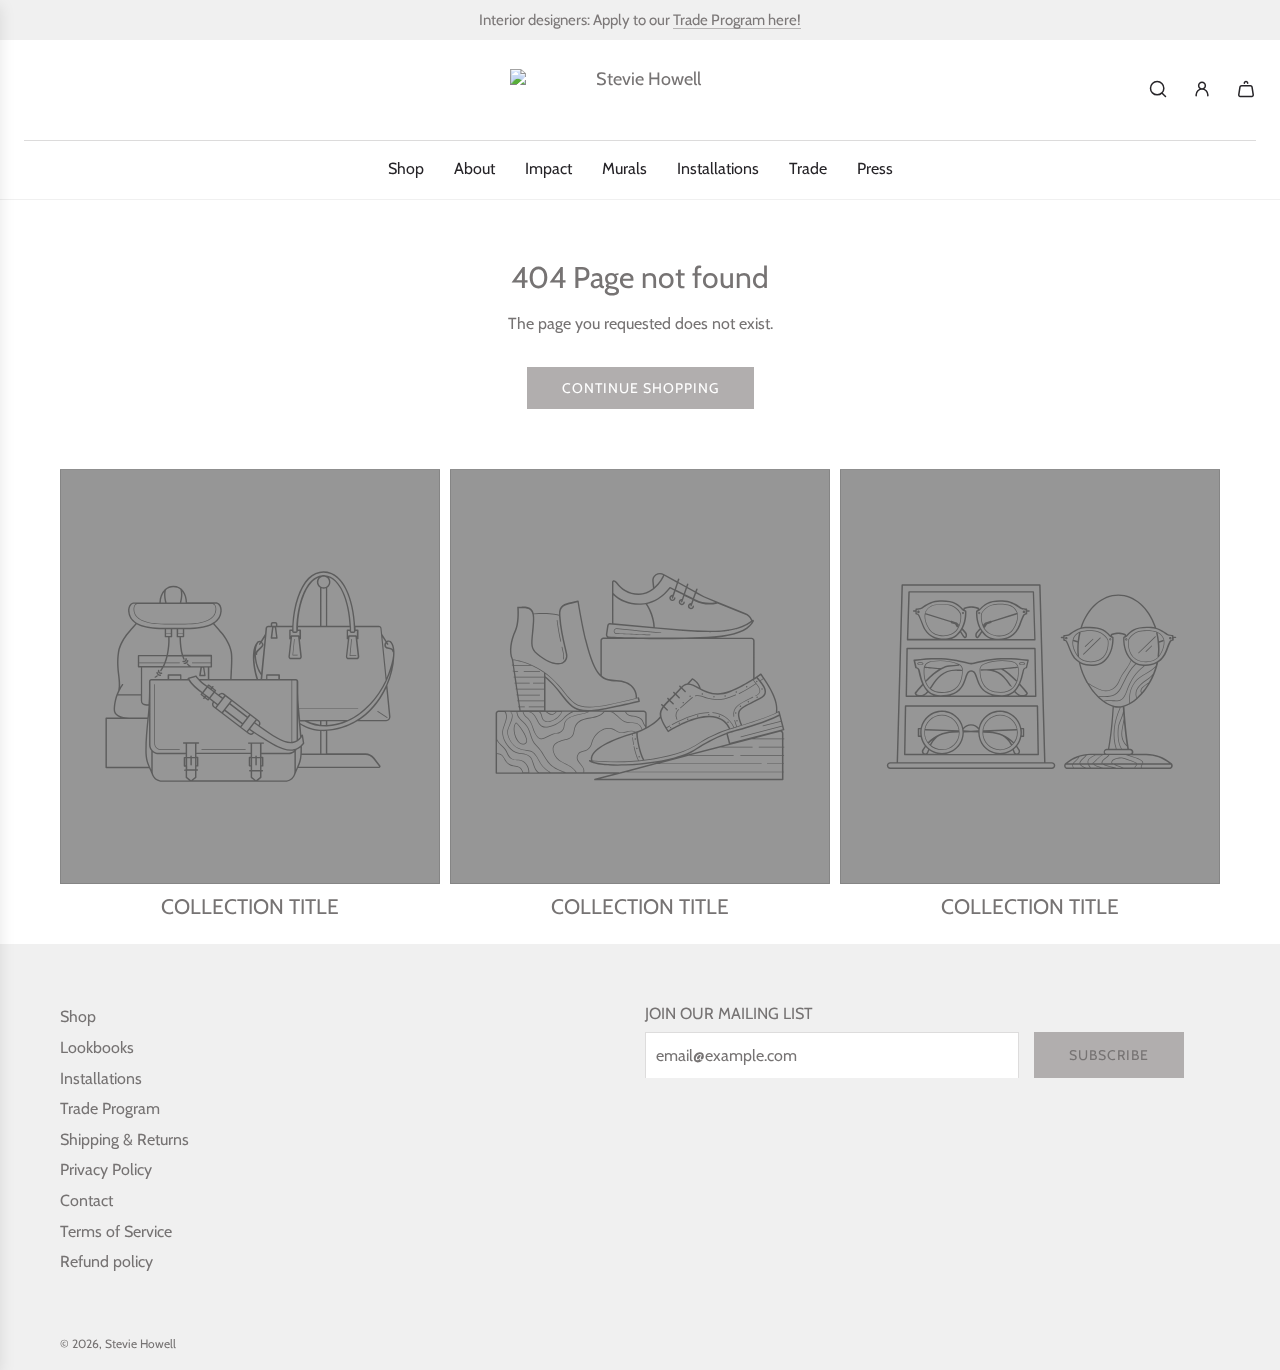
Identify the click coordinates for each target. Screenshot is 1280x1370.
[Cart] (1246, 89)
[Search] (1158, 89)
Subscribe (1109, 1055)
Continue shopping (640, 388)
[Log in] (1202, 89)
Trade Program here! (737, 20)
